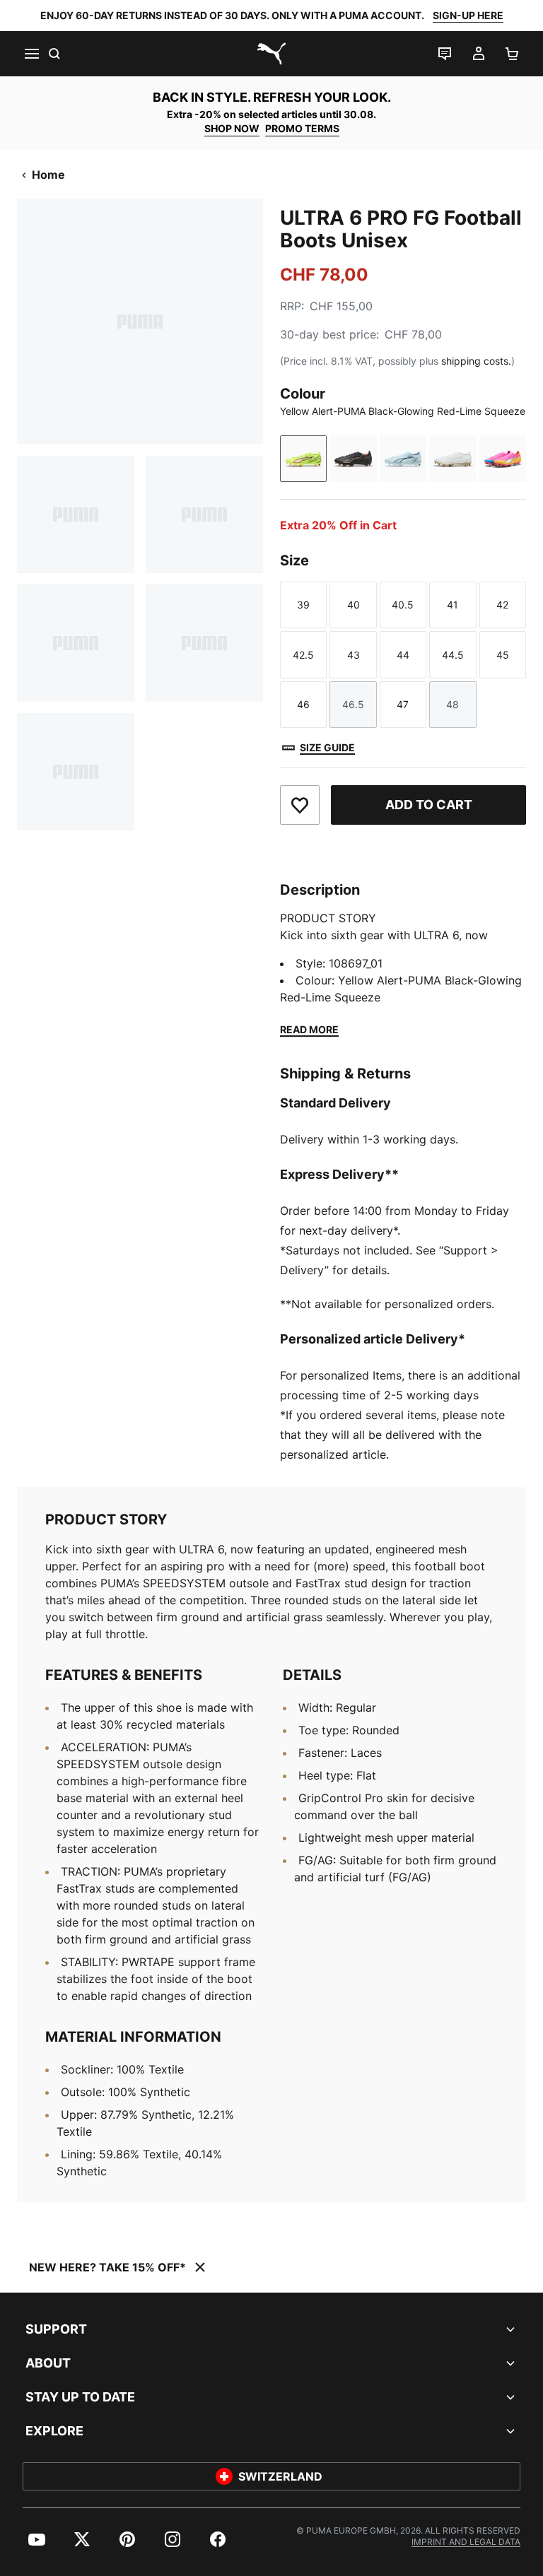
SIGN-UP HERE (468, 15)
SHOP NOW (232, 128)
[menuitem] (37, 2539)
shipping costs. (476, 361)
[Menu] (31, 54)
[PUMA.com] (271, 54)
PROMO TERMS (302, 128)
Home (48, 175)
